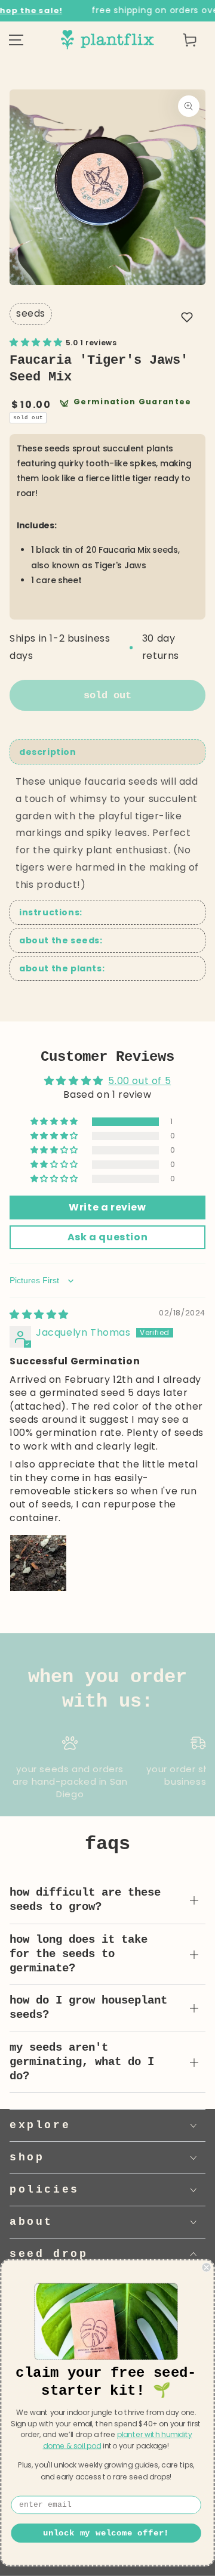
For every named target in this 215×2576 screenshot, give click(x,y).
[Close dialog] (207, 2267)
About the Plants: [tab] (62, 968)
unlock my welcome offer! (106, 2533)
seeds (31, 313)
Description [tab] (48, 752)
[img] (39, 1315)
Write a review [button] (107, 1207)
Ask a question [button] (107, 1237)
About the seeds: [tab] (61, 940)
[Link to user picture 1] (38, 1563)
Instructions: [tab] (51, 912)
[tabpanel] (107, 834)
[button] (187, 317)
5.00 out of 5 (139, 1081)
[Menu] (16, 40)
